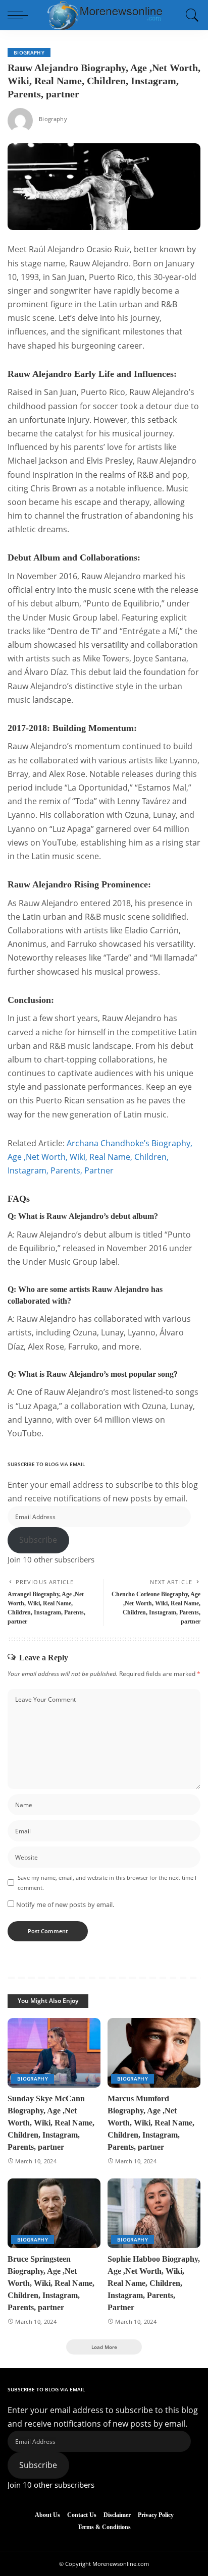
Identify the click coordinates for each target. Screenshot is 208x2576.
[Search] (190, 15)
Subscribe (38, 1540)
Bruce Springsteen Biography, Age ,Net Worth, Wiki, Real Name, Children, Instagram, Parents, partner (51, 2283)
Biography (29, 52)
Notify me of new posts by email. (65, 1905)
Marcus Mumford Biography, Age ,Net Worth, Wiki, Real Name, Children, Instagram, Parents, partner (151, 2123)
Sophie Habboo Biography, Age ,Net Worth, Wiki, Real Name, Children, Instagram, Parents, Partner (154, 2283)
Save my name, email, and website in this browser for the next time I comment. (107, 1882)
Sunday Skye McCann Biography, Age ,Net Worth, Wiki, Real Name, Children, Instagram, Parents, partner (51, 2123)
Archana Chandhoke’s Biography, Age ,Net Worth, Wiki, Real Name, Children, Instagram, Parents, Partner (100, 1157)
